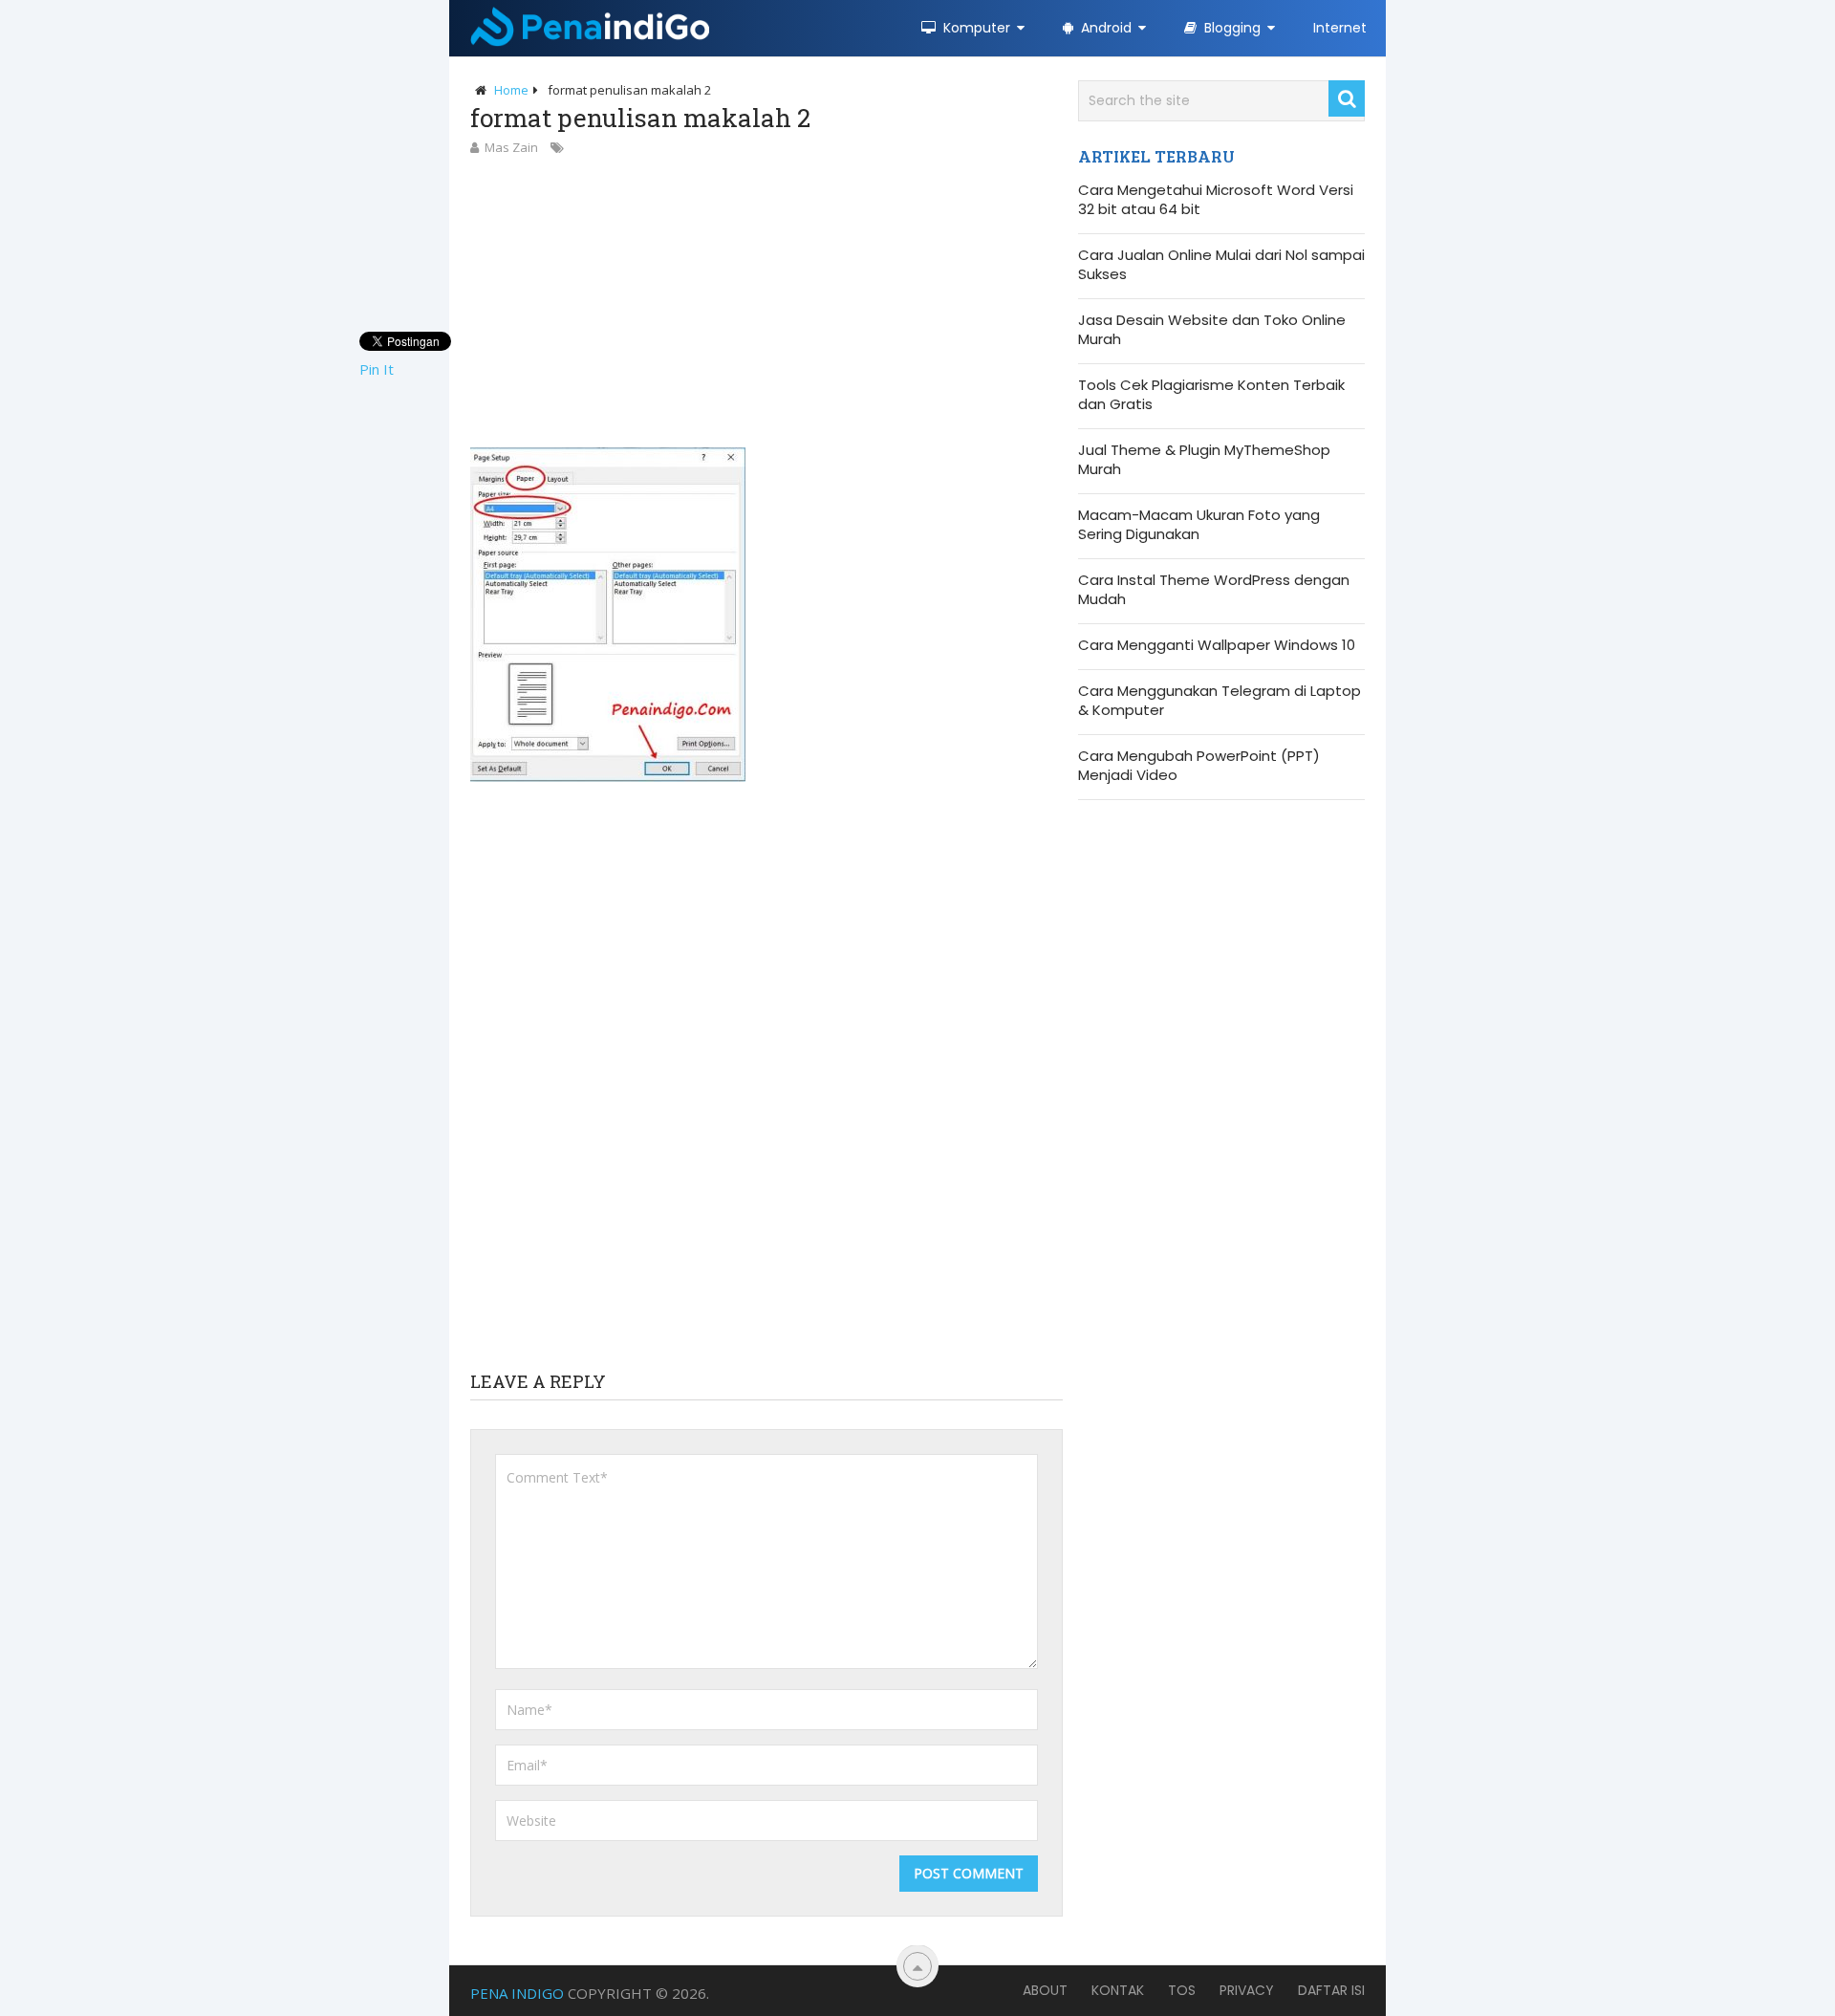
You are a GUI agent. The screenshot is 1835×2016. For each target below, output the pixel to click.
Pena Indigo (517, 1993)
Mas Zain (511, 147)
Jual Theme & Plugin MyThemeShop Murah (1204, 460)
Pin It (377, 369)
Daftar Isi (1331, 1990)
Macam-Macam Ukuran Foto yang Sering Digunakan (1199, 525)
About (1045, 1990)
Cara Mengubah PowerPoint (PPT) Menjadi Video (1199, 766)
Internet (1340, 28)
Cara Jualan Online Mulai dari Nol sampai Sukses (1221, 265)
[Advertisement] (766, 301)
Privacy (1247, 1990)
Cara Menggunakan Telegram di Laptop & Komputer (1220, 701)
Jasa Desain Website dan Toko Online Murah (1212, 330)
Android (1104, 28)
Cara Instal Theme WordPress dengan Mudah (1214, 590)
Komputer (975, 28)
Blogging (1231, 28)
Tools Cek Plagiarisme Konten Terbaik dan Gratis (1211, 395)
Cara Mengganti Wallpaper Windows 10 (1217, 645)
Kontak (1118, 1990)
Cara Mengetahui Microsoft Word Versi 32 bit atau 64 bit (1216, 200)
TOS (1182, 1990)
